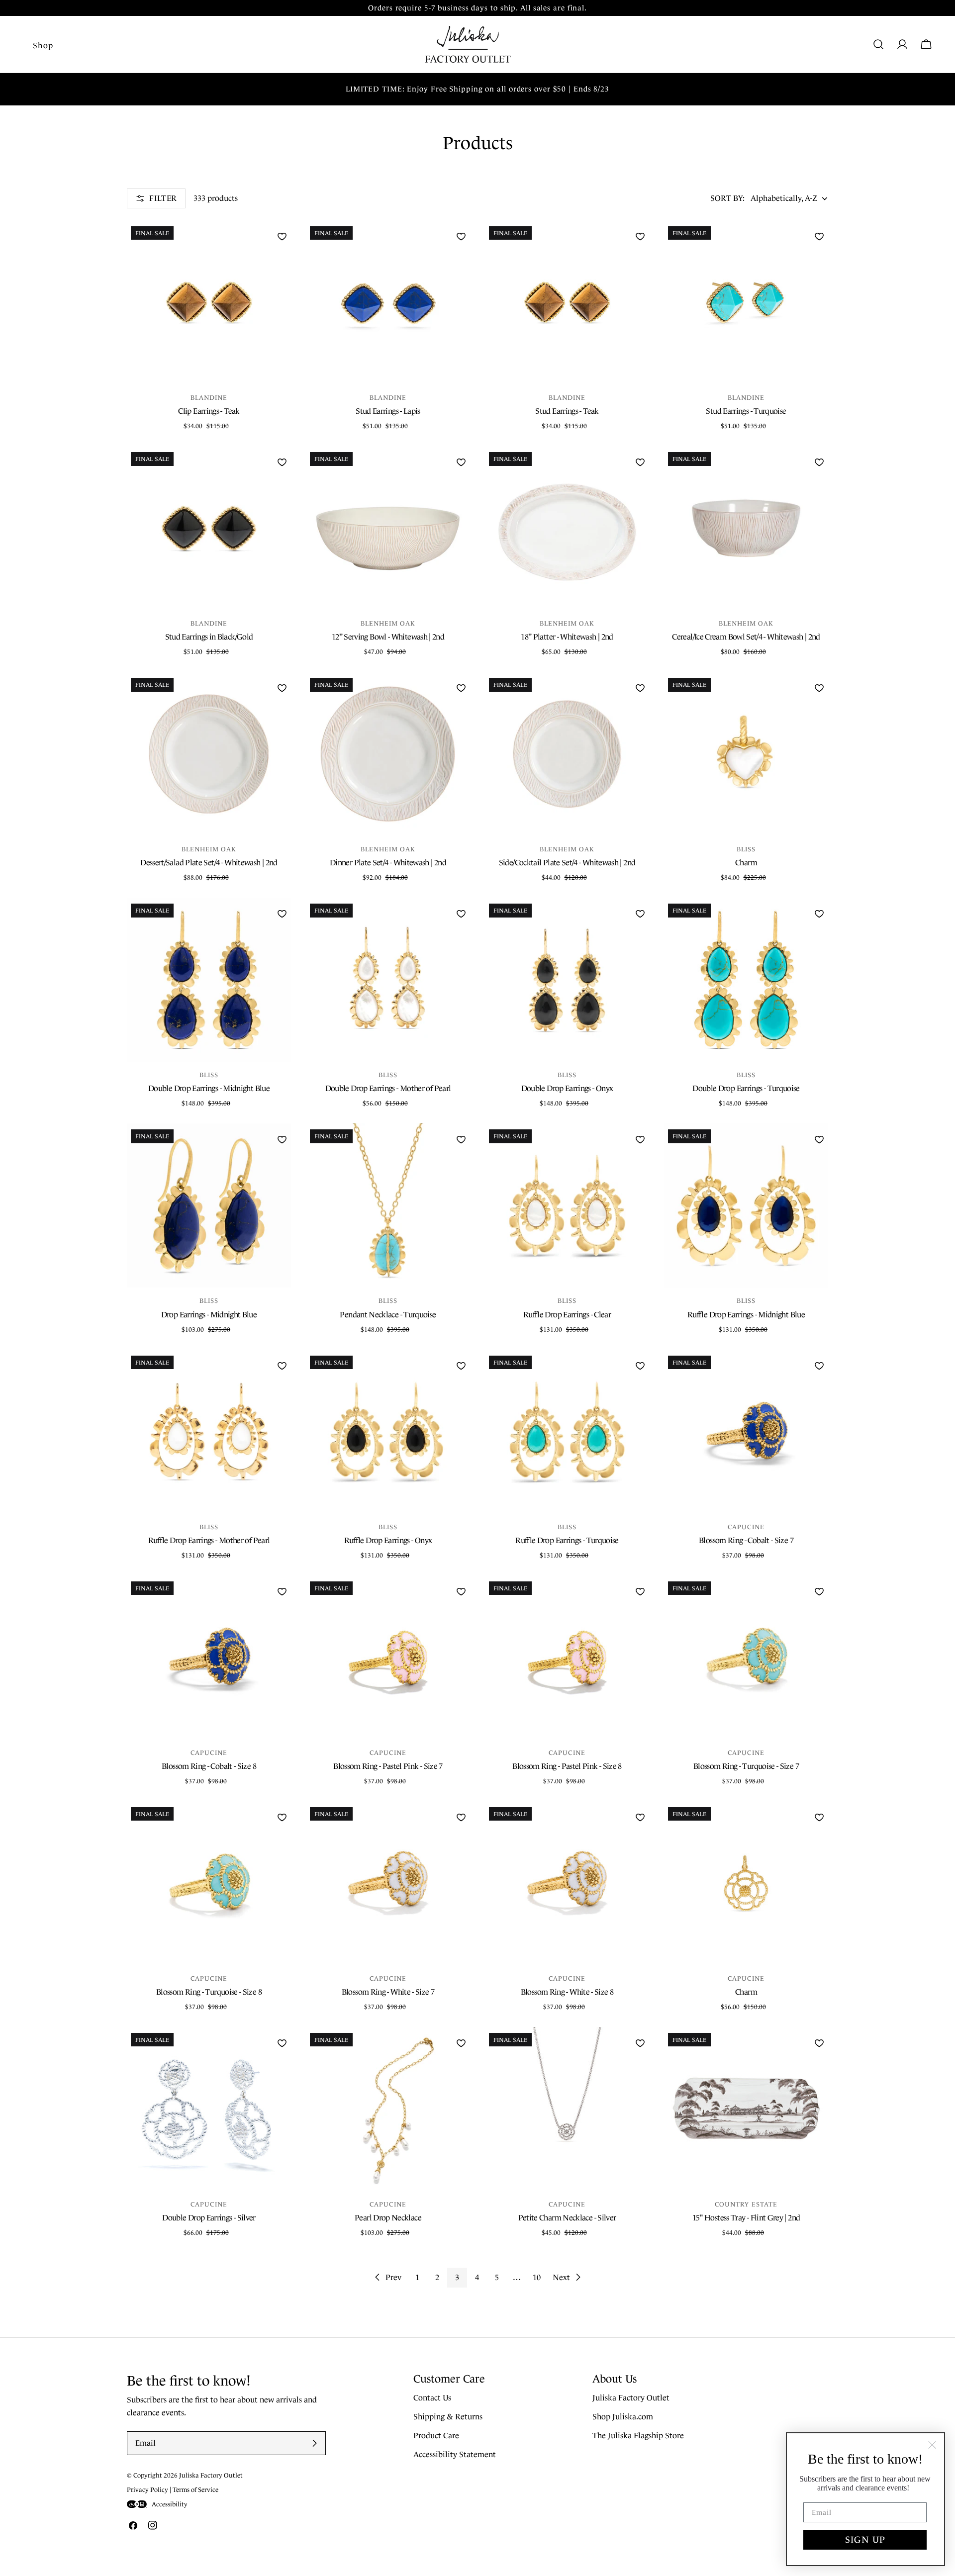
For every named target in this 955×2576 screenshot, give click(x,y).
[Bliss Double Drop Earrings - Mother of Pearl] (388, 980)
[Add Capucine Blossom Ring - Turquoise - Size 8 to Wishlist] (282, 1817)
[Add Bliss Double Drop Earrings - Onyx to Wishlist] (640, 914)
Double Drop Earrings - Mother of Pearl (388, 1088)
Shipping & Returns (448, 2417)
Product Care (436, 2436)
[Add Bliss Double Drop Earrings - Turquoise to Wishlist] (819, 914)
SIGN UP (865, 2540)
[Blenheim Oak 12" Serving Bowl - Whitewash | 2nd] (388, 528)
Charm (746, 863)
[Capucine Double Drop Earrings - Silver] (209, 2109)
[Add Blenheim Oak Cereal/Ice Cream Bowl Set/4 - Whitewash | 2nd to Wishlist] (819, 462)
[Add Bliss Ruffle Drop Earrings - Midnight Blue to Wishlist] (819, 1139)
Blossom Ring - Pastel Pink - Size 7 (388, 1766)
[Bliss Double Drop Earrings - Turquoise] (746, 980)
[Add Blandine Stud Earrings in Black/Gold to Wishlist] (282, 462)
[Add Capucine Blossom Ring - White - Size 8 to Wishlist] (640, 1817)
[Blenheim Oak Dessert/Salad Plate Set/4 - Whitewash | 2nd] (209, 754)
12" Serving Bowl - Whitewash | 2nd (388, 637)
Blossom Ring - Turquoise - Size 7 (746, 1766)
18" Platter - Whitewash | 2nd (567, 637)
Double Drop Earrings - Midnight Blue (209, 1088)
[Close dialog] (932, 2445)
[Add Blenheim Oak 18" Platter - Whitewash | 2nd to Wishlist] (640, 462)
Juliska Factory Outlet (631, 2398)
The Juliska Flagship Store (638, 2436)
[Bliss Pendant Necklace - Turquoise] (388, 1205)
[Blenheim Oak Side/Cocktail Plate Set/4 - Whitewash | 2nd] (567, 754)
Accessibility (170, 2504)
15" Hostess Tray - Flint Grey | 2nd (746, 2218)
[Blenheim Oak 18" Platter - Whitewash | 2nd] (567, 528)
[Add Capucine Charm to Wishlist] (819, 1817)
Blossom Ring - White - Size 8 (567, 1992)
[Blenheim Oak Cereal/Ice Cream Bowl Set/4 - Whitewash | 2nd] (746, 528)
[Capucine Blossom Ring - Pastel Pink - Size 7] (388, 1657)
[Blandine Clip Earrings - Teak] (209, 302)
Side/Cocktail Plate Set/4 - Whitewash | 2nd (567, 863)
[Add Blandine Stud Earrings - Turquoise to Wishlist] (819, 236)
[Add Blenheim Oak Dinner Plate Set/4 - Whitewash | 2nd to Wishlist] (461, 688)
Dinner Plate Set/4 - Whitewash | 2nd (388, 863)
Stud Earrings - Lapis (388, 411)
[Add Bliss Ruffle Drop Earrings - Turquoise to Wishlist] (640, 1366)
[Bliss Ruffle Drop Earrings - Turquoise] (567, 1432)
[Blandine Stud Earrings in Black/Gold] (209, 528)
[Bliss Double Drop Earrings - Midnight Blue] (209, 980)
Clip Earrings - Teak (209, 411)
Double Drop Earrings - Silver (209, 2218)
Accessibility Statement (455, 2455)
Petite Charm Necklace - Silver (567, 2218)
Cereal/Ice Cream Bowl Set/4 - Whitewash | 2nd (746, 637)
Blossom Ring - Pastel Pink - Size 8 (567, 1766)
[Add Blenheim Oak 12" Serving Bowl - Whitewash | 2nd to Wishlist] (461, 462)
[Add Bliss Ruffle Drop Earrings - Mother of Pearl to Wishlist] (282, 1366)
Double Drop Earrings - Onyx (567, 1088)
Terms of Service (195, 2490)
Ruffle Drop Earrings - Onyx (388, 1540)
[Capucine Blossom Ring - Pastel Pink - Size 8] (567, 1657)
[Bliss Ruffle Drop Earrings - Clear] (567, 1205)
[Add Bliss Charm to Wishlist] (819, 688)
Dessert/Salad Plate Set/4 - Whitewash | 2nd (209, 863)
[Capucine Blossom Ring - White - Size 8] (567, 1883)
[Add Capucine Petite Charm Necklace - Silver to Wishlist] (640, 2043)
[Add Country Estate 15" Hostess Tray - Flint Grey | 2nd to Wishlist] (819, 2043)
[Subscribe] (314, 2443)
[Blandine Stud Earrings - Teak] (567, 302)
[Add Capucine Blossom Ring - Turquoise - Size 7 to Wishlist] (819, 1591)
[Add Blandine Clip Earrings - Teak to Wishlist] (282, 236)
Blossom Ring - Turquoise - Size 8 (209, 1992)
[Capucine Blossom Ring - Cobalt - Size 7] (746, 1432)
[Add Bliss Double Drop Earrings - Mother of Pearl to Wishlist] (461, 914)
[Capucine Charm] (746, 1883)
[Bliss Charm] (746, 754)
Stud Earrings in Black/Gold (209, 637)
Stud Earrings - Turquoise (746, 411)
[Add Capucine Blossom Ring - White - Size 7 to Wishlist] (461, 1817)
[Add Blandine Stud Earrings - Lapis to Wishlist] (461, 236)
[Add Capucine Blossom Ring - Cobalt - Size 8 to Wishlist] (282, 1591)
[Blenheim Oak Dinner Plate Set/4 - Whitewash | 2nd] (388, 754)
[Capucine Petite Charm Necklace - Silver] (567, 2109)
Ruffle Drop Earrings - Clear (567, 1315)
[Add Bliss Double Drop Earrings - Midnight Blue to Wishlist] (282, 914)
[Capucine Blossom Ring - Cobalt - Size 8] (209, 1657)
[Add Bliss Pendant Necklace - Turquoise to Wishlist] (461, 1139)
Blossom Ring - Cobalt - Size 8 (209, 1766)
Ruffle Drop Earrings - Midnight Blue (746, 1315)
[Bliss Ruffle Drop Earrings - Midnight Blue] (746, 1205)
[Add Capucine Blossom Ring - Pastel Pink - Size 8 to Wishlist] (640, 1591)
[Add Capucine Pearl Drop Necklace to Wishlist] (461, 2043)
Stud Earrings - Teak (567, 411)
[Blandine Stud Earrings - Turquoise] (746, 302)
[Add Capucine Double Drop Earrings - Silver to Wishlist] (282, 2043)
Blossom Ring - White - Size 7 (388, 1992)
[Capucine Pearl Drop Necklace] (388, 2109)
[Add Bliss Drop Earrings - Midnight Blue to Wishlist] (282, 1139)
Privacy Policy (147, 2490)
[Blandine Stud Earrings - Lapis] (388, 302)
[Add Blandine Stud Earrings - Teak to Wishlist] (640, 236)
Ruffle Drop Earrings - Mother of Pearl (209, 1540)
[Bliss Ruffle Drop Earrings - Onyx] (388, 1432)
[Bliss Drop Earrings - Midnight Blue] (209, 1205)
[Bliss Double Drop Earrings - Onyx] (567, 980)
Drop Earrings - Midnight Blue (209, 1315)
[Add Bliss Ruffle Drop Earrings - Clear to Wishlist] (640, 1139)
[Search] (878, 44)
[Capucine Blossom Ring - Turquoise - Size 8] (209, 1883)
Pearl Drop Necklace (388, 2218)
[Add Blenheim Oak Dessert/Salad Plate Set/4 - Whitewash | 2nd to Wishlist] (282, 688)
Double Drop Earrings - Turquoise (746, 1088)
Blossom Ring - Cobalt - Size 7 (746, 1540)
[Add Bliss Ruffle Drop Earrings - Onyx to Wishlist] (461, 1366)
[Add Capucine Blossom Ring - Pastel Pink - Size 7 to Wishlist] (461, 1591)
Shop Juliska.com (623, 2417)
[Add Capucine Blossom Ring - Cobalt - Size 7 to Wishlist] (819, 1366)
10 (537, 2277)
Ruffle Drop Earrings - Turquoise (567, 1540)
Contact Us (432, 2398)
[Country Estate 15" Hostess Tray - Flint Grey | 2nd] (746, 2109)
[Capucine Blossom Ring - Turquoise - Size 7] (746, 1657)
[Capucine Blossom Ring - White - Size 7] (388, 1883)
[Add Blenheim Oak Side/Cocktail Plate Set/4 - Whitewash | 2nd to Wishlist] (640, 688)
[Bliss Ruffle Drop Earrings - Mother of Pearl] (209, 1432)
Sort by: (727, 198)
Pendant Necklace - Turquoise (388, 1315)
